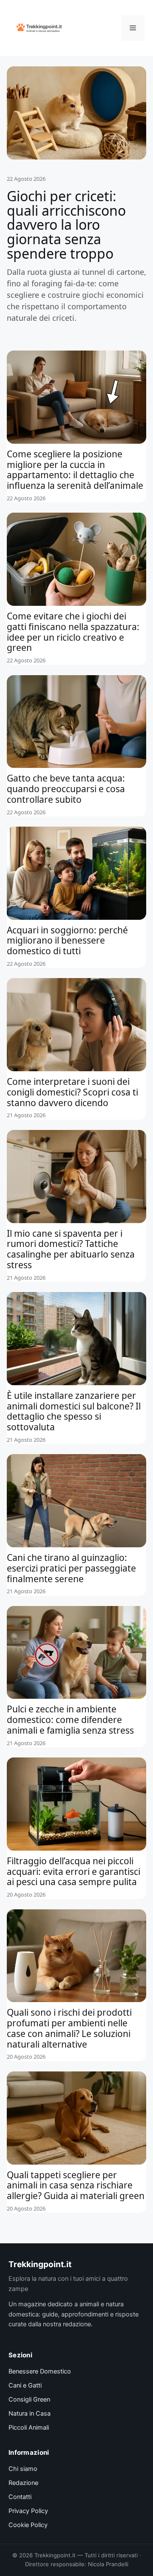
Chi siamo (23, 2469)
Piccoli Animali (29, 2428)
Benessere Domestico (40, 2371)
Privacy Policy (28, 2511)
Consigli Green (29, 2399)
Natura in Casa (30, 2413)
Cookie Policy (28, 2525)
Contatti (20, 2497)
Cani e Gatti (25, 2385)
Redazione (23, 2483)
